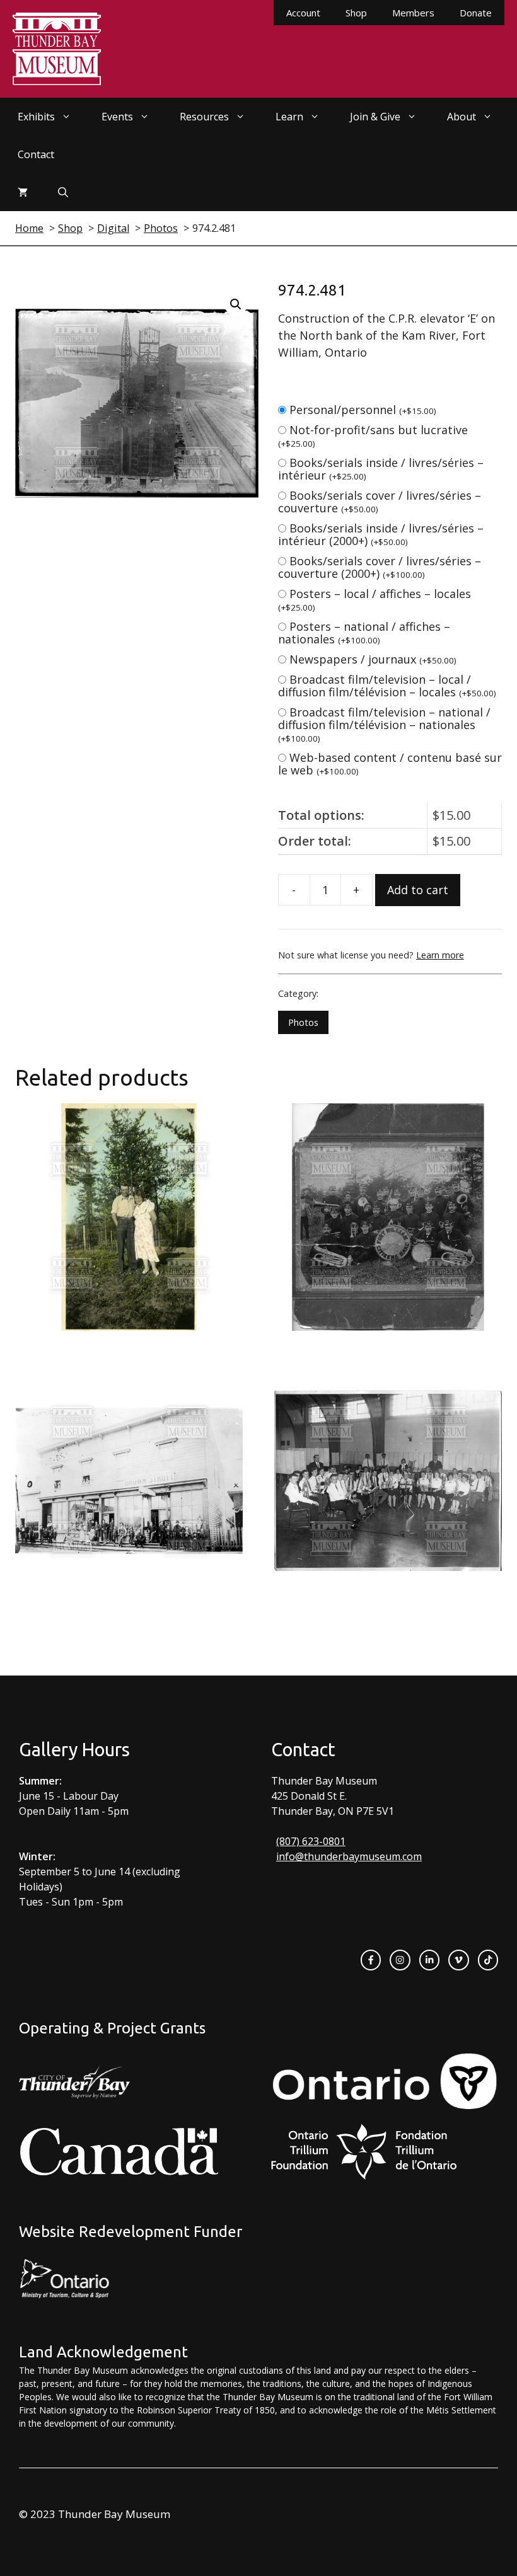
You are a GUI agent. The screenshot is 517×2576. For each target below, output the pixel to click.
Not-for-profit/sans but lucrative (373, 436)
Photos (303, 1022)
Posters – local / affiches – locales (375, 600)
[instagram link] (400, 1960)
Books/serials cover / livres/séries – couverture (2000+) (380, 567)
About (462, 117)
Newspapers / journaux (373, 659)
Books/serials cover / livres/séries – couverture (380, 502)
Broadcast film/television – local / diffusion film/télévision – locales (387, 686)
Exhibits (36, 117)
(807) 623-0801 (311, 1841)
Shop (356, 13)
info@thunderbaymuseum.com (349, 1856)
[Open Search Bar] (63, 192)
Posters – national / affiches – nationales (364, 633)
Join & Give (375, 117)
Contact (36, 154)
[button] (236, 304)
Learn (289, 117)
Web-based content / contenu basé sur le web (390, 764)
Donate (476, 13)
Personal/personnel (363, 410)
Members (413, 13)
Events (117, 117)
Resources (204, 117)
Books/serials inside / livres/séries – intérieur (381, 469)
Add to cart (418, 890)
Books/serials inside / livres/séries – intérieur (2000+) (381, 534)
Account (303, 13)
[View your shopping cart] (23, 192)
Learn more (440, 955)
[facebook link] (371, 1960)
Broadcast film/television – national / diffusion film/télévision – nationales (384, 724)
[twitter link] (458, 1960)
